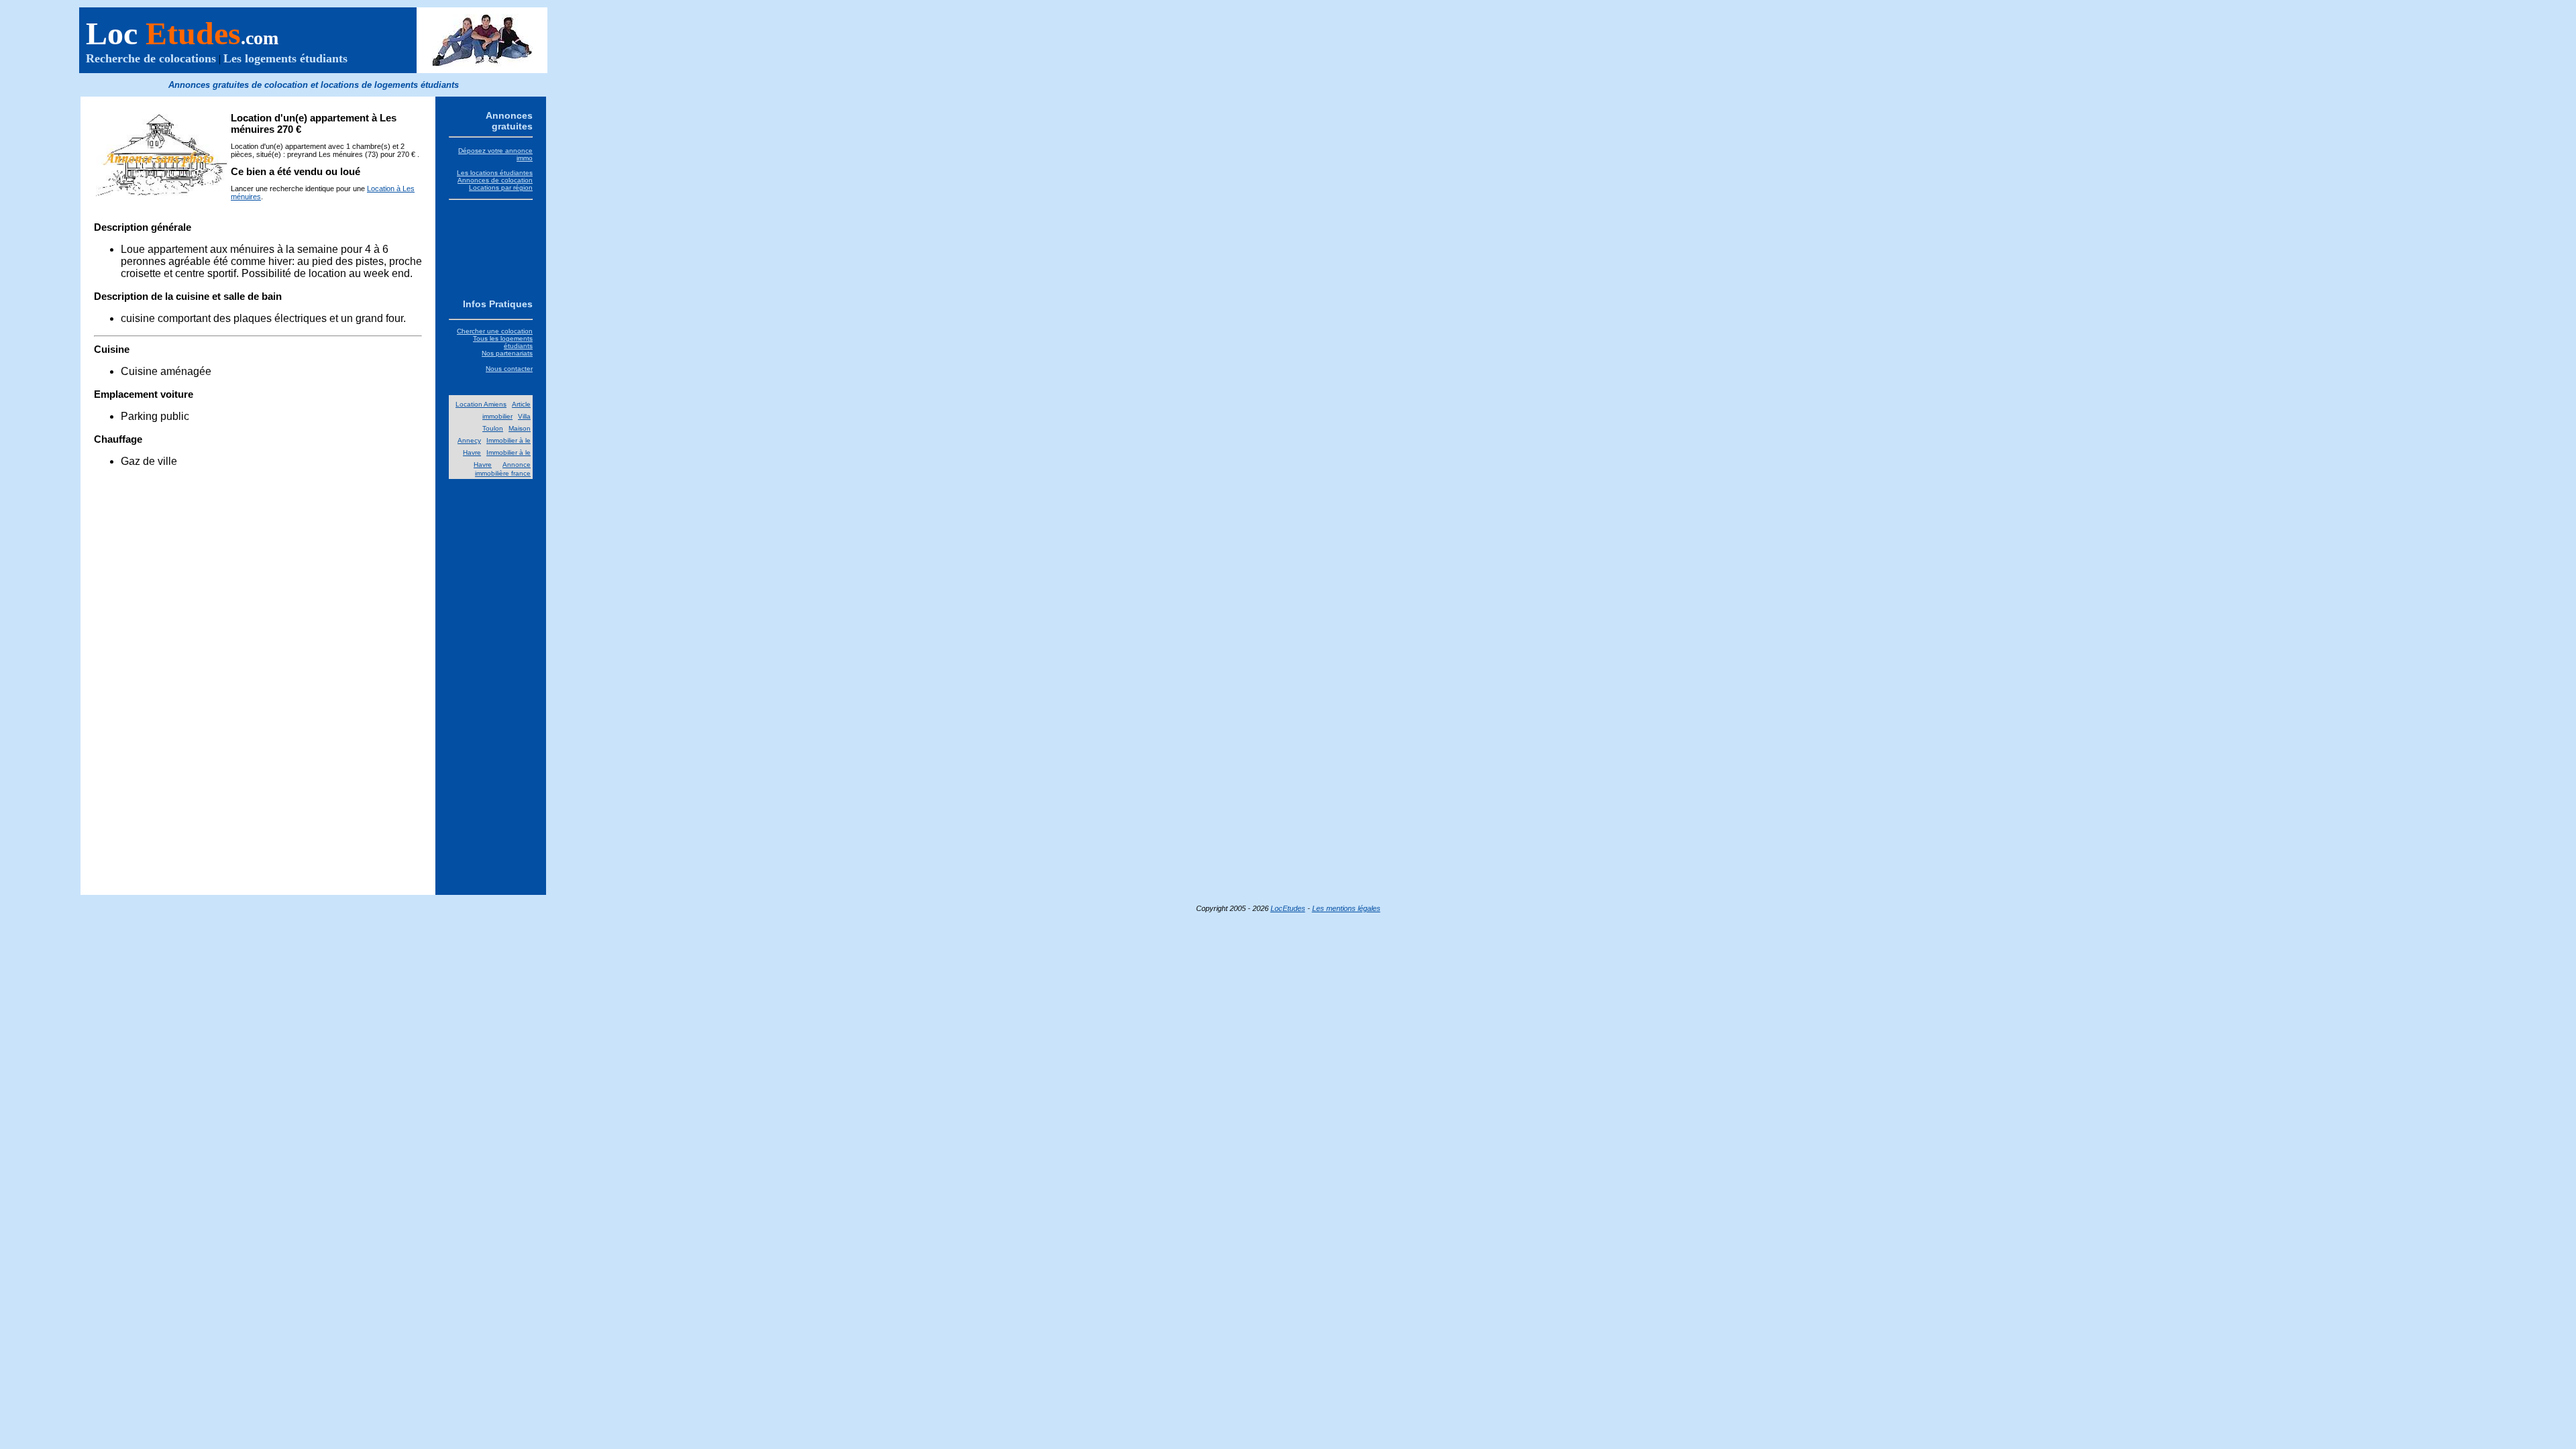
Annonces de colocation (495, 180)
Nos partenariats (507, 353)
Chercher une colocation (495, 331)
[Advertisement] (491, 247)
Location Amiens (481, 404)
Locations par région (501, 187)
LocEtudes (1288, 908)
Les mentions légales (1346, 908)
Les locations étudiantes (495, 173)
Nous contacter (509, 369)
